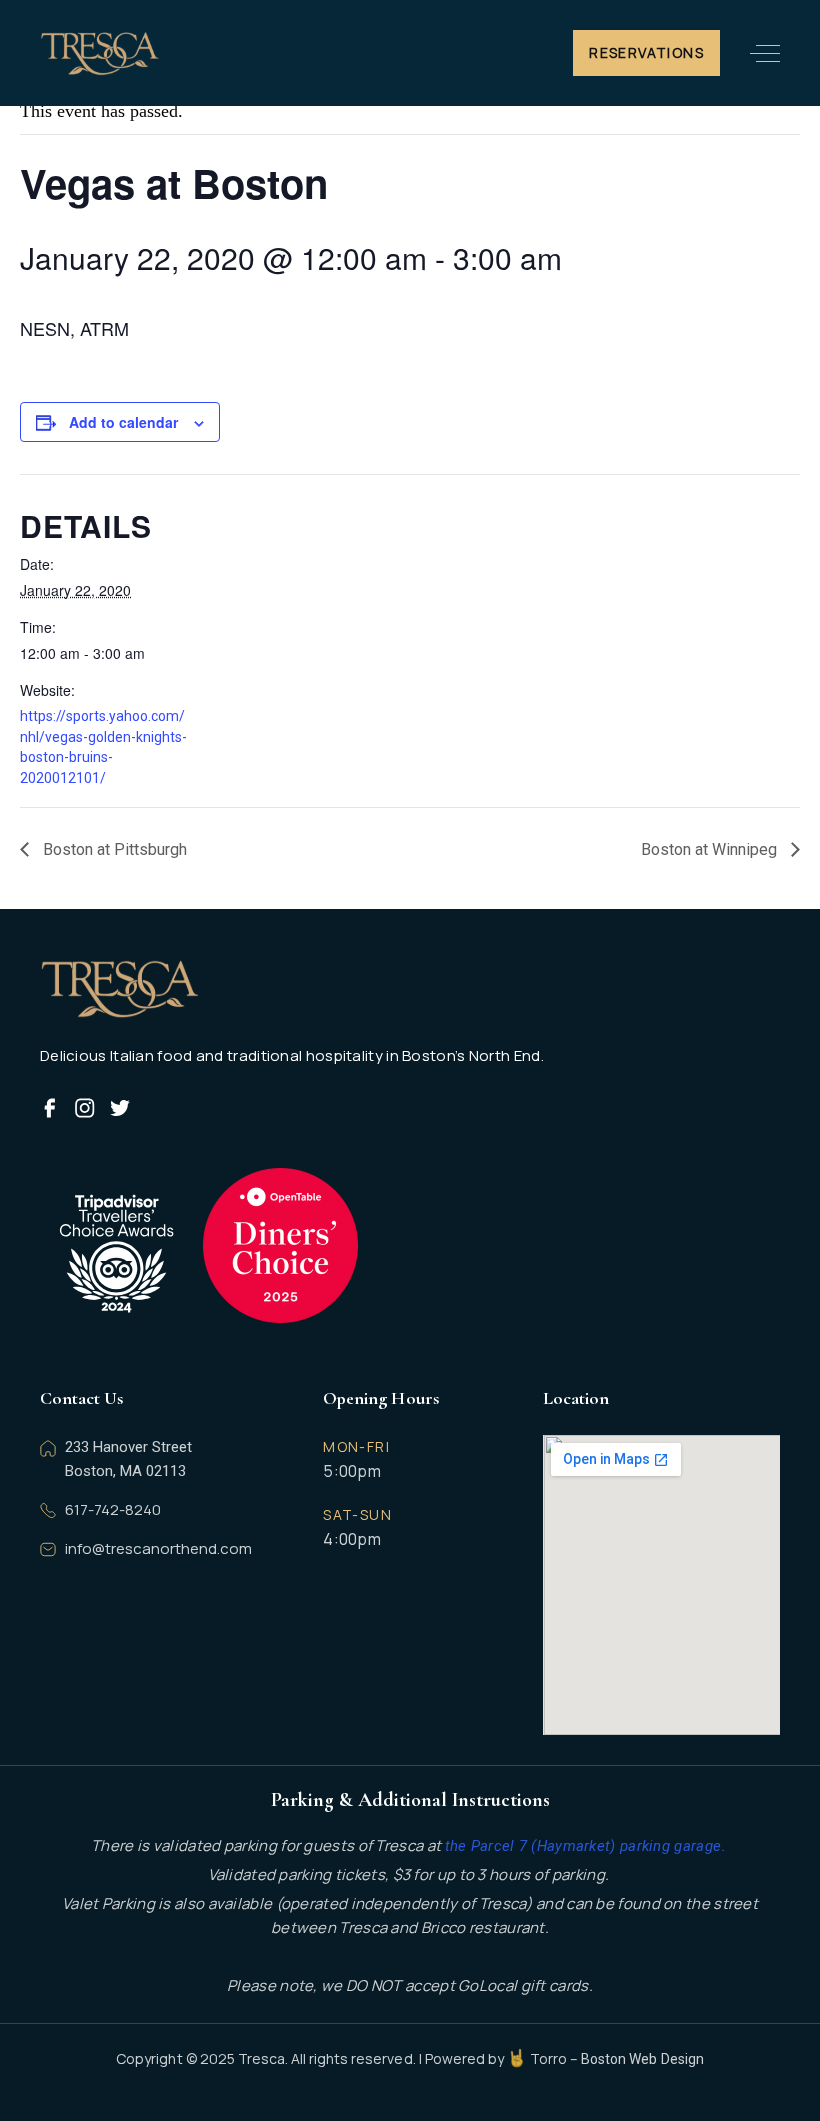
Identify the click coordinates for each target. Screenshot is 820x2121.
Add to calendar (123, 422)
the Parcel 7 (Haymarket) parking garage (583, 1846)
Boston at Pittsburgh (113, 849)
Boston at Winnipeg (711, 849)
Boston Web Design (642, 2059)
